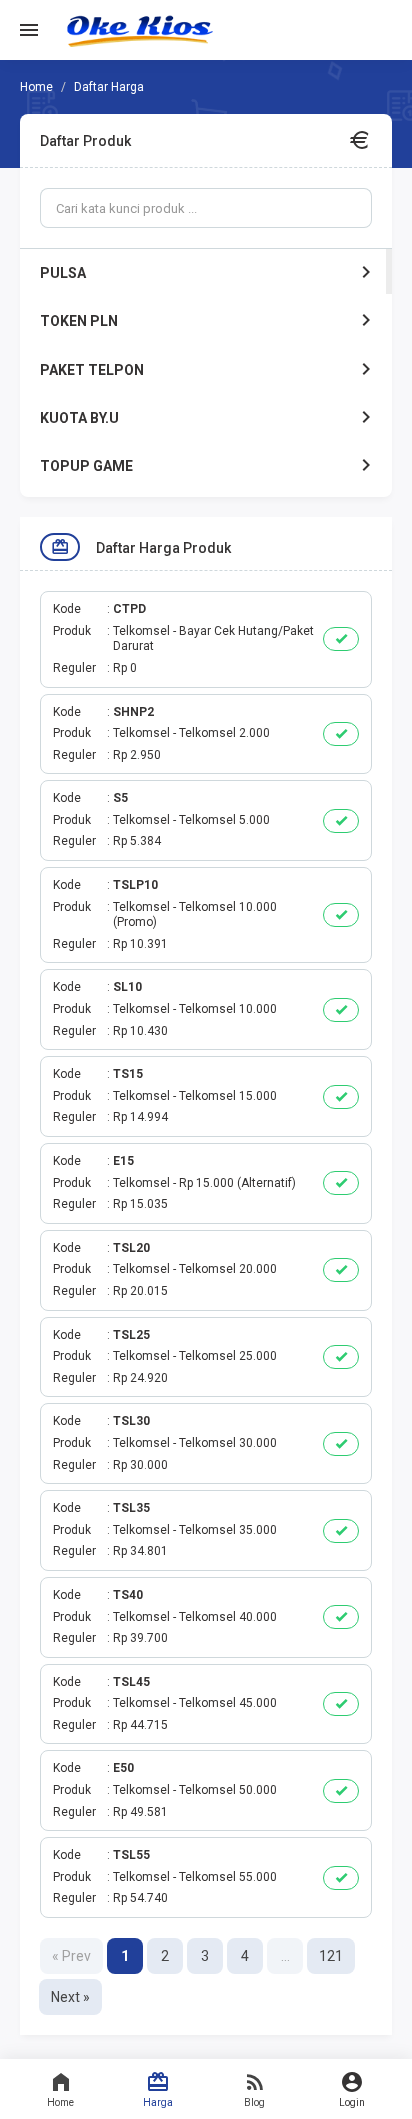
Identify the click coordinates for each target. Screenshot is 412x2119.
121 (331, 1956)
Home (60, 2102)
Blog (254, 2102)
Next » (70, 1997)
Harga (158, 2102)
